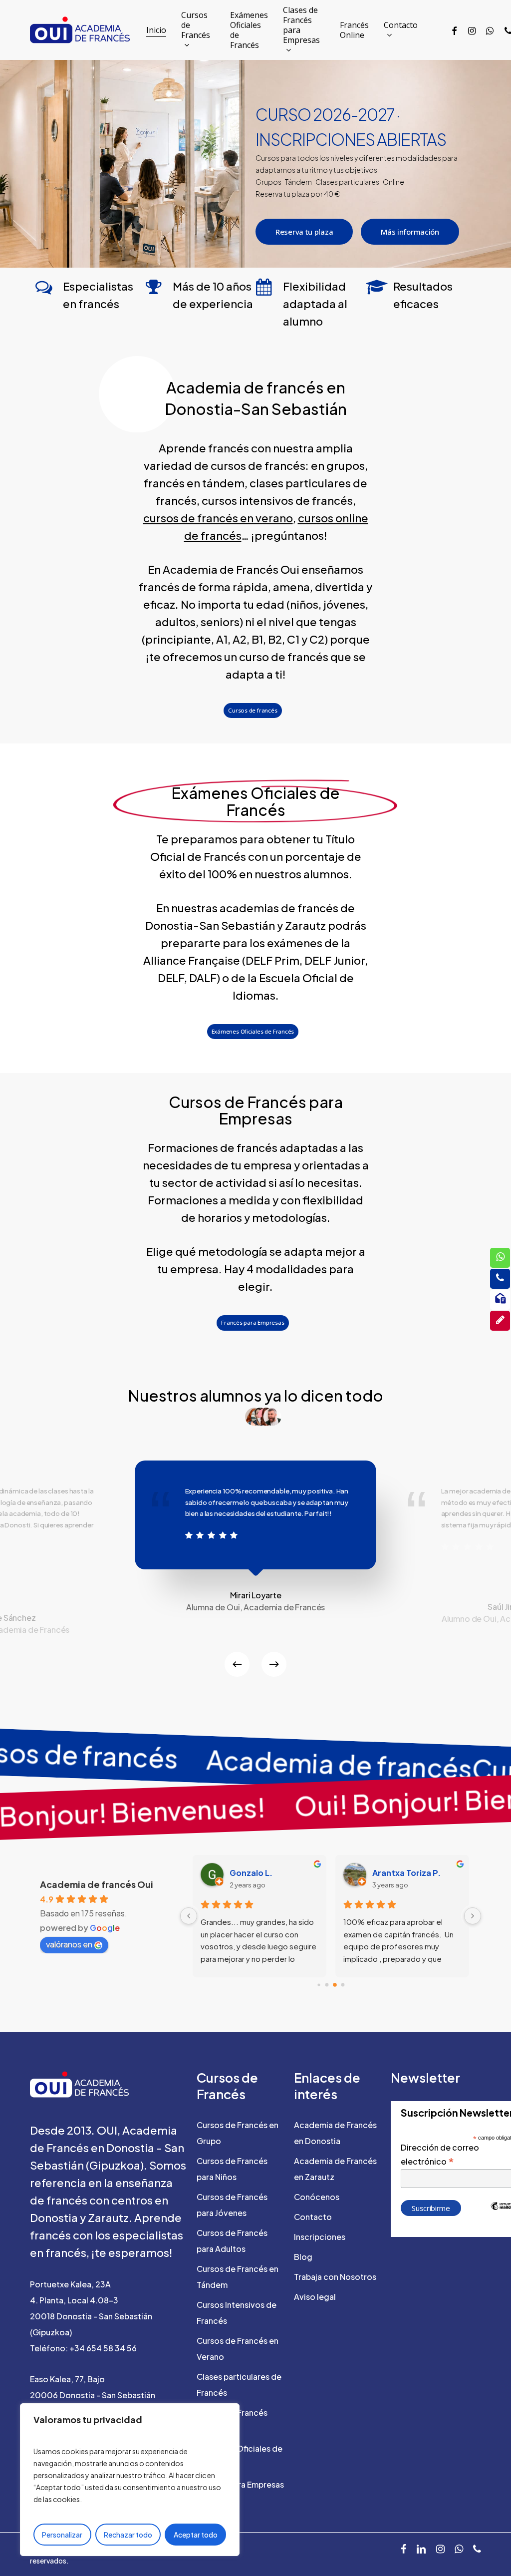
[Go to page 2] (335, 1985)
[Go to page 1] (327, 1985)
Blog (303, 2257)
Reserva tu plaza (304, 232)
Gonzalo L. (251, 1873)
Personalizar (62, 2535)
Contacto (313, 2217)
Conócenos (317, 2197)
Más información (410, 232)
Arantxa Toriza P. (406, 1873)
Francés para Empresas (240, 2484)
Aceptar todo (196, 2535)
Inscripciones (320, 2237)
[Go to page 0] (319, 1985)
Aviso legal (315, 2297)
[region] (130, 2480)
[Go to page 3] (343, 1985)
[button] (253, 711)
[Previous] (237, 1664)
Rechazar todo (128, 2535)
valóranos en (69, 1944)
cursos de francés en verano (218, 518)
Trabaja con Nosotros (335, 2277)
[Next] (274, 1664)
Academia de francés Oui (97, 1884)
